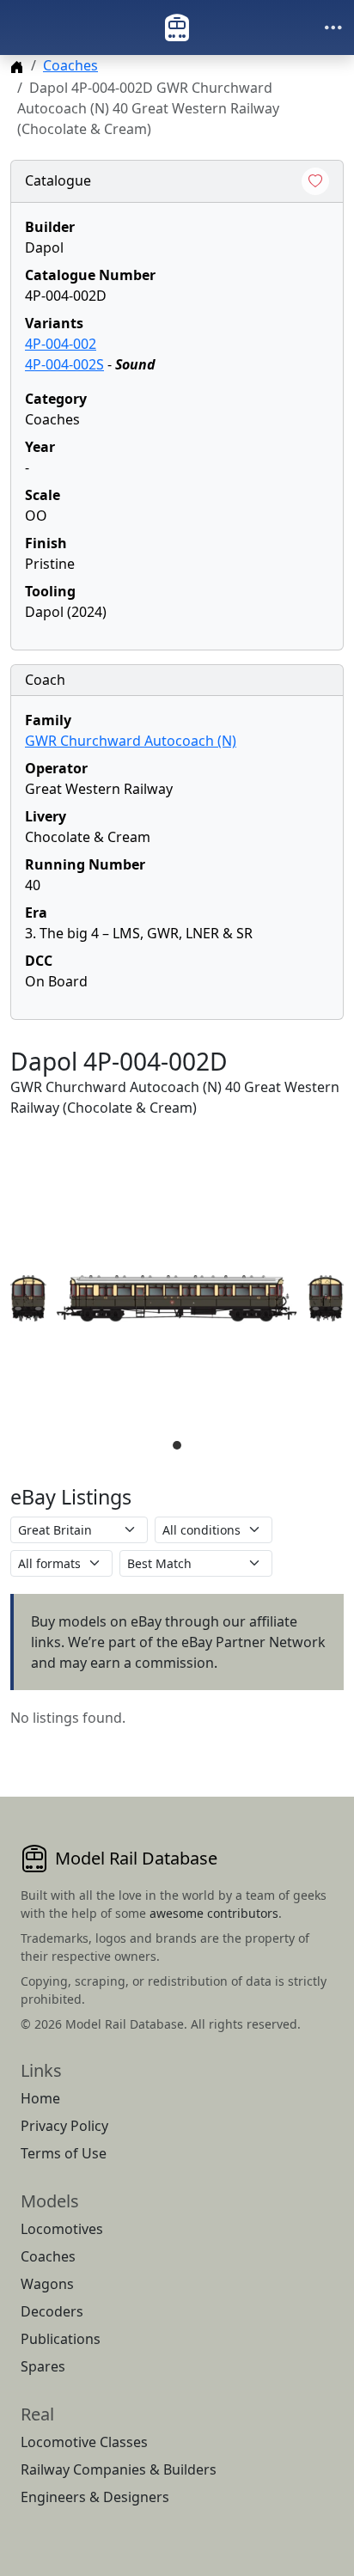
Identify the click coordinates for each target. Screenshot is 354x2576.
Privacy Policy (64, 2126)
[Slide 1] (177, 1445)
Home (40, 2098)
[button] (177, 1298)
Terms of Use (64, 2153)
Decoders (52, 2311)
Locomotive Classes (84, 2442)
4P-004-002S (64, 364)
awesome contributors (214, 1913)
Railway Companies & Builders (119, 2469)
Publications (61, 2339)
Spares (43, 2366)
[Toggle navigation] (333, 27)
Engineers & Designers (95, 2497)
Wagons (47, 2284)
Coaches (70, 65)
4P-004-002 (61, 344)
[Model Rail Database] (177, 27)
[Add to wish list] (315, 181)
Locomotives (62, 2229)
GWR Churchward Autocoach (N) (131, 741)
